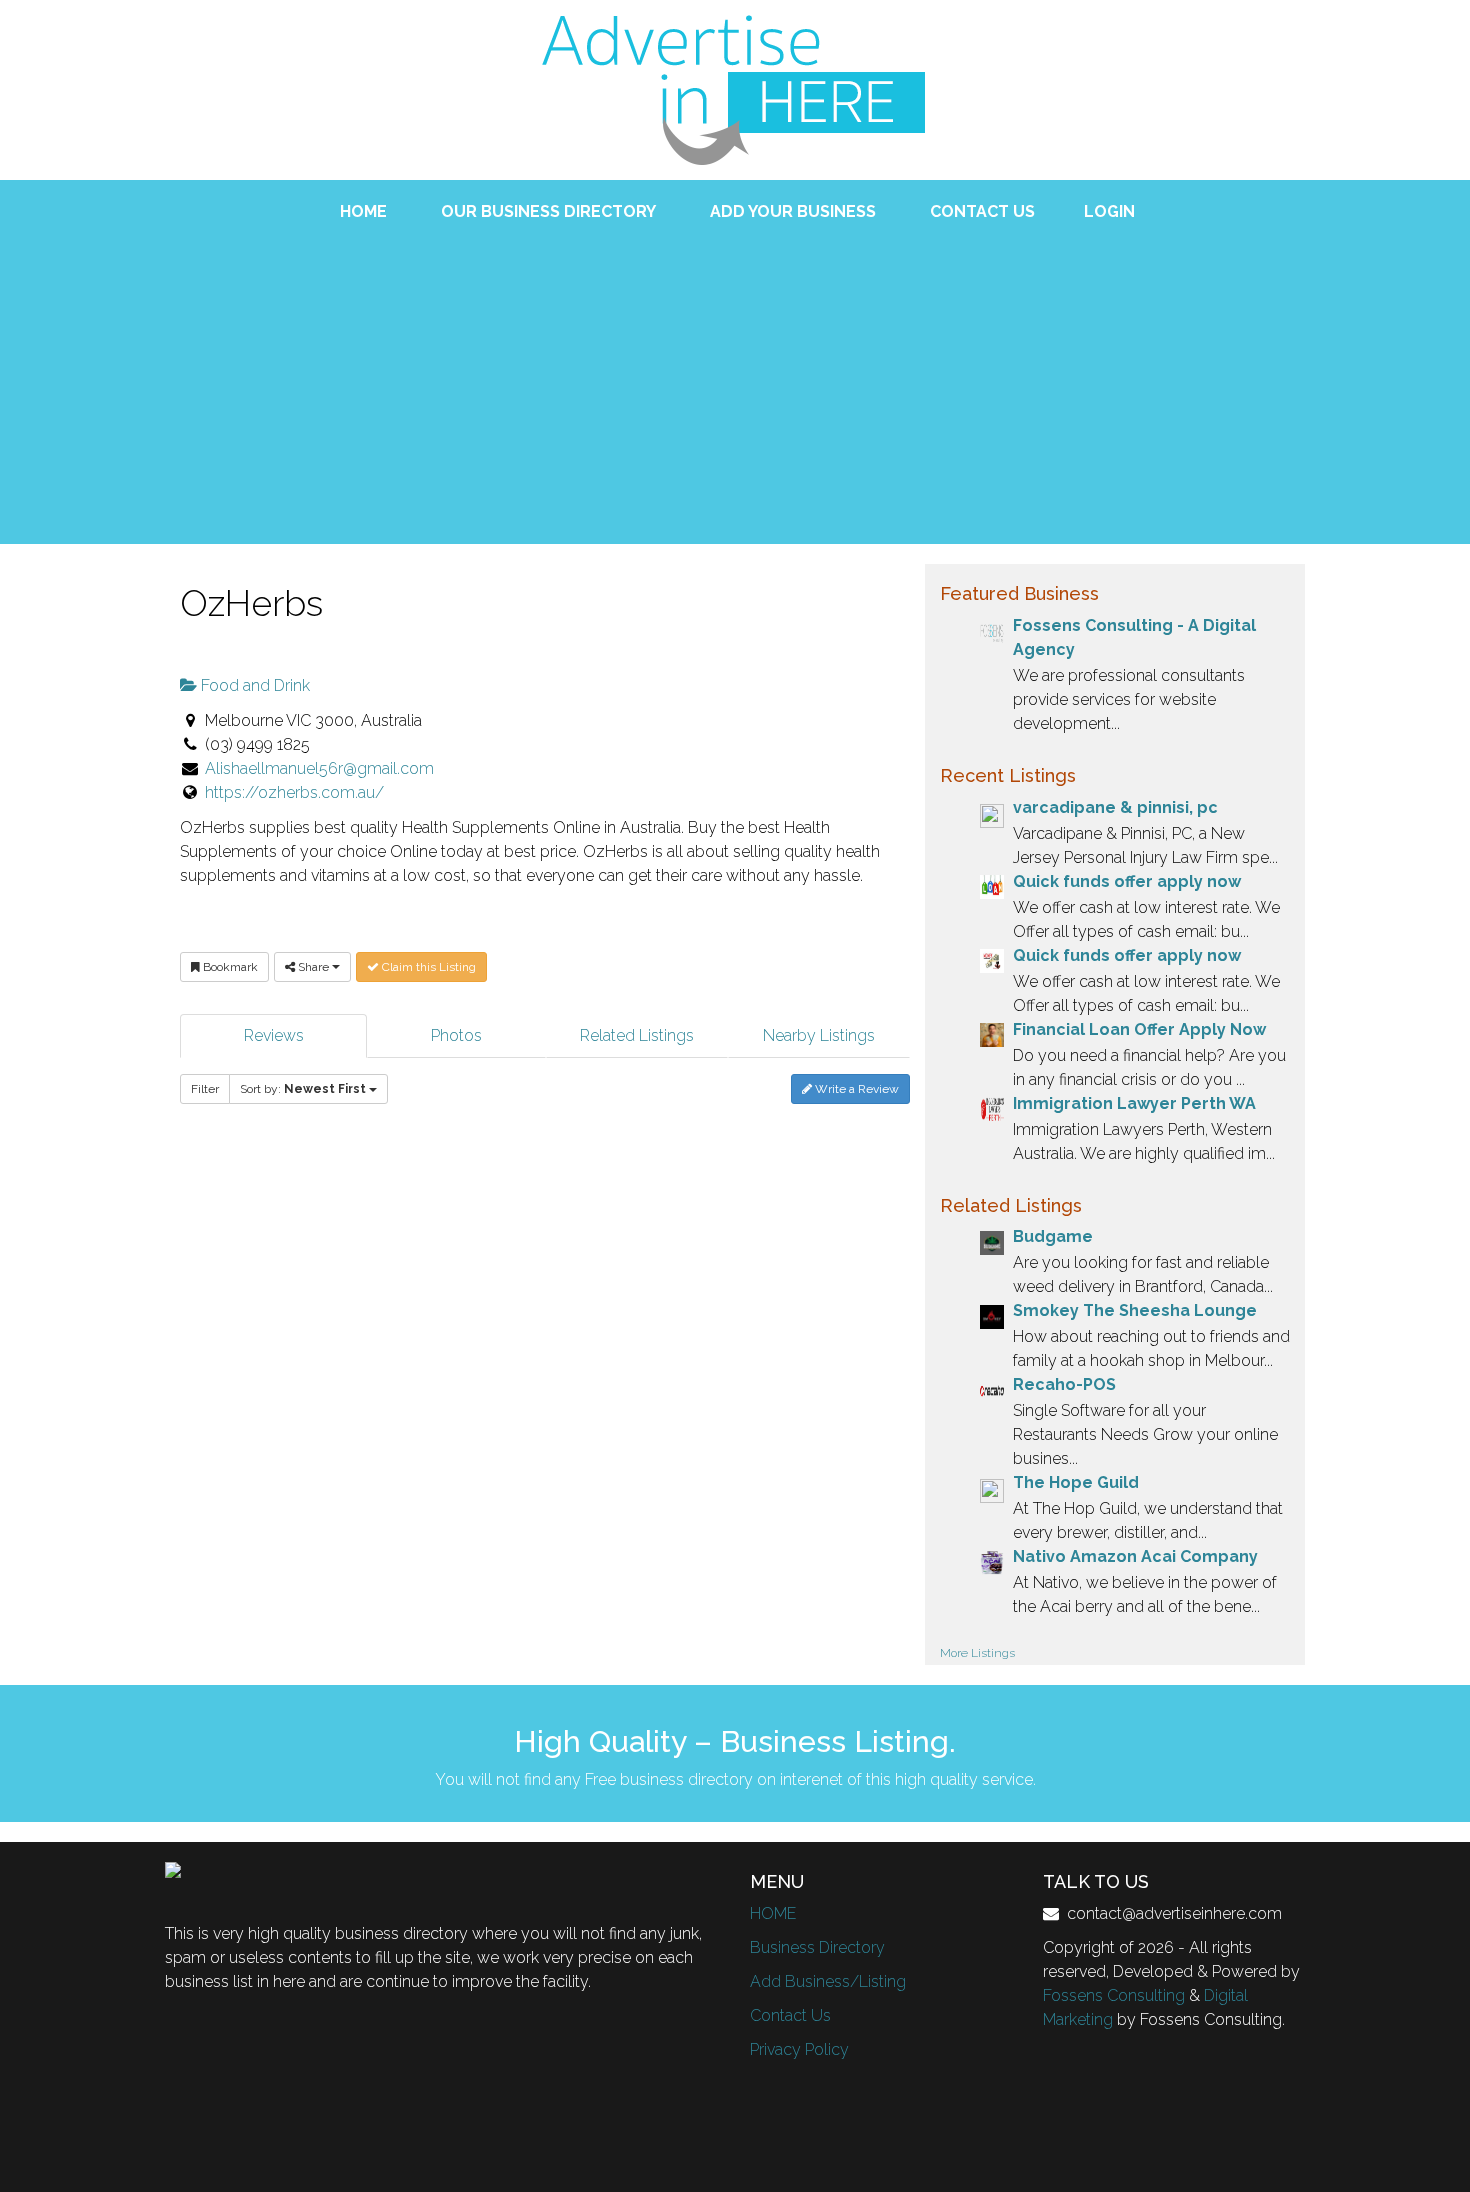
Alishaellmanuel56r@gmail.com (319, 768)
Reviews (274, 1035)
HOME (773, 1913)
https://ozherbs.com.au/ (294, 792)
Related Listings (637, 1035)
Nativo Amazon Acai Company (1135, 1556)
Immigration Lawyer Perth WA (1134, 1103)
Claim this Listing (427, 967)
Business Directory (817, 1947)
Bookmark (229, 967)
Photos (456, 1035)
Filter (205, 1089)
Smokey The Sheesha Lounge (1135, 1310)
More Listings (977, 1653)
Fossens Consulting (1114, 1995)
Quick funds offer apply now (1127, 881)
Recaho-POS (1064, 1384)
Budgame (1053, 1236)
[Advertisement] (735, 374)
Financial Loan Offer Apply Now (1139, 1029)
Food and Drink (253, 685)
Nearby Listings (819, 1035)
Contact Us (790, 2015)
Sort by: (303, 1089)
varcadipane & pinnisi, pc (1115, 807)
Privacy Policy (799, 2049)
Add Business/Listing (828, 1981)
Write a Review (855, 1089)
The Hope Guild (1076, 1482)
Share (313, 967)
